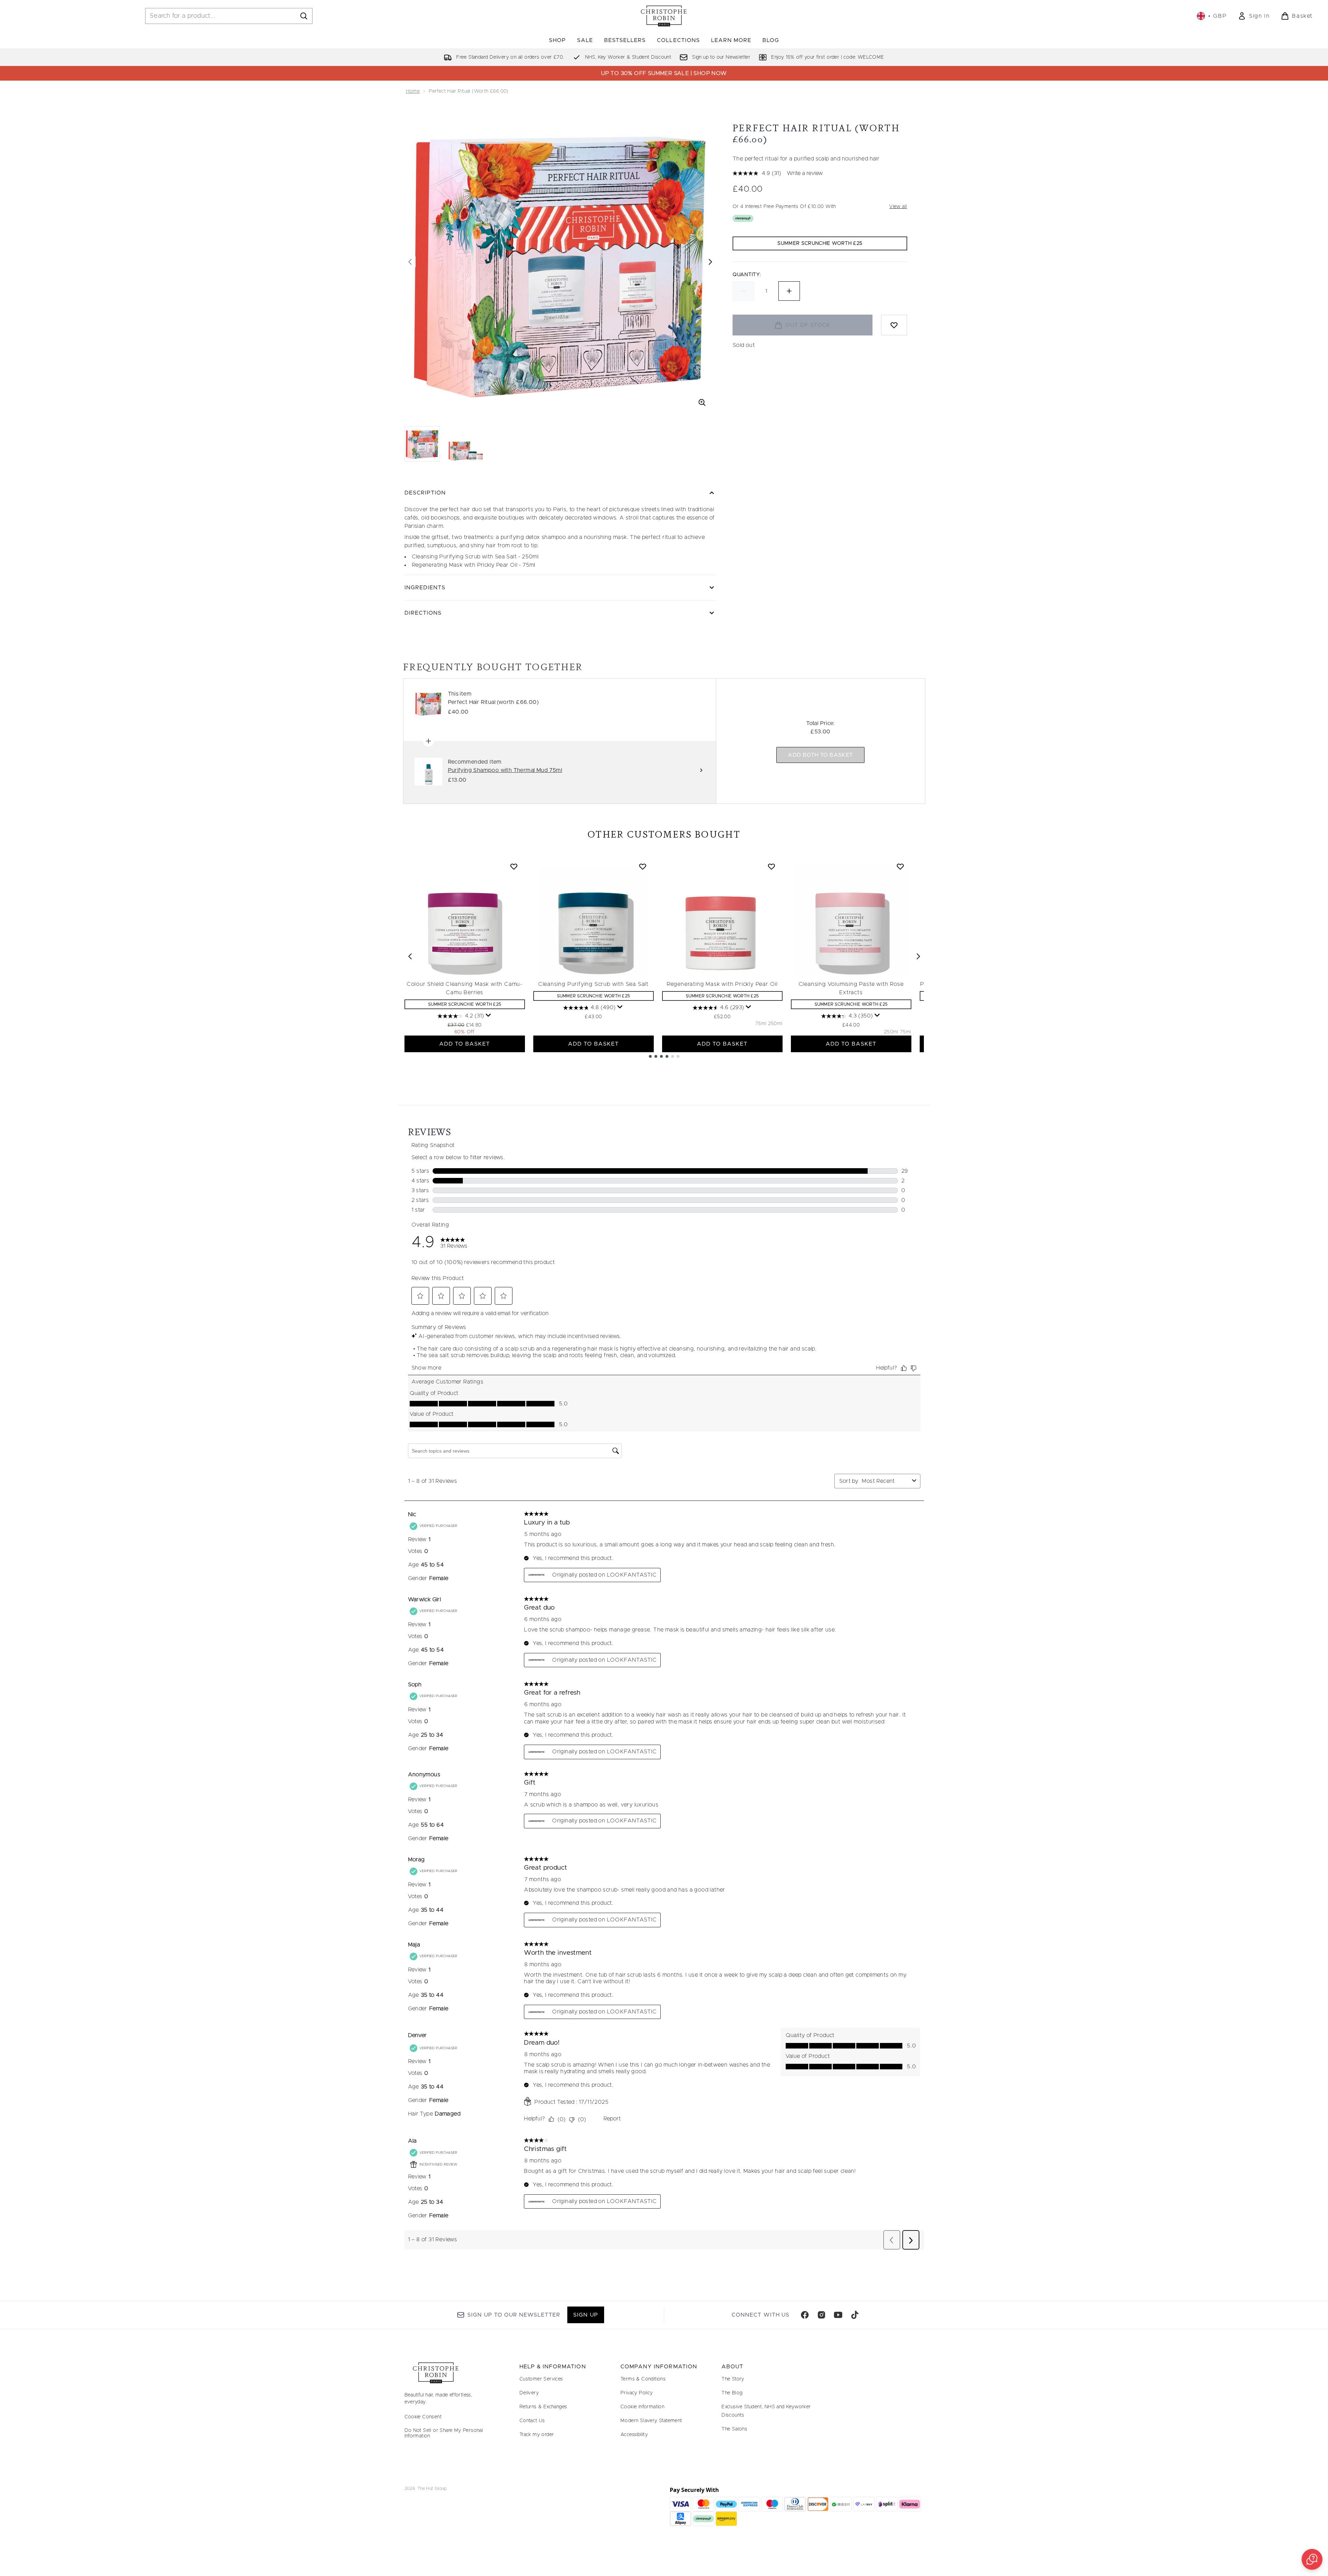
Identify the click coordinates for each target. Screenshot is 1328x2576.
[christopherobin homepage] (664, 16)
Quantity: (747, 275)
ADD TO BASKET (465, 1044)
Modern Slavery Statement (651, 2421)
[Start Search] (304, 16)
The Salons (734, 2429)
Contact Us (532, 2421)
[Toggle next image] (710, 262)
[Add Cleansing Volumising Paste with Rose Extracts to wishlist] (900, 866)
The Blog (732, 2393)
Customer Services (541, 2379)
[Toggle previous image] (410, 262)
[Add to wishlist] (894, 325)
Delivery (529, 2393)
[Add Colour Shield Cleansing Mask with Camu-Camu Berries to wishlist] (514, 866)
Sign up (586, 2315)
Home (413, 91)
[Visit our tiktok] (855, 2315)
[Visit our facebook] (805, 2315)
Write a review (805, 173)
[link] (1254, 16)
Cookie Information (642, 2407)
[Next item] (918, 956)
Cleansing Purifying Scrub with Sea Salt (593, 984)
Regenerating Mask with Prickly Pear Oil (722, 984)
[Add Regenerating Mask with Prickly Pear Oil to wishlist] (771, 866)
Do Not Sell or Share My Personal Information (444, 2433)
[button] (1312, 2559)
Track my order (537, 2435)
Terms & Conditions (643, 2379)
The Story (733, 2379)
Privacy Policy (637, 2393)
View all (898, 207)
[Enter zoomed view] (702, 402)
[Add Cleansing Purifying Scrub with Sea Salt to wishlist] (643, 866)
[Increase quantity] (789, 291)
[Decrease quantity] (743, 291)
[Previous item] (410, 956)
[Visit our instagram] (821, 2315)
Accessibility (634, 2435)
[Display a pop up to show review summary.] (488, 1015)
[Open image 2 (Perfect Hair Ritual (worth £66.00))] (466, 443)
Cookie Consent (423, 2417)
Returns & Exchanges (543, 2407)
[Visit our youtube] (838, 2315)
